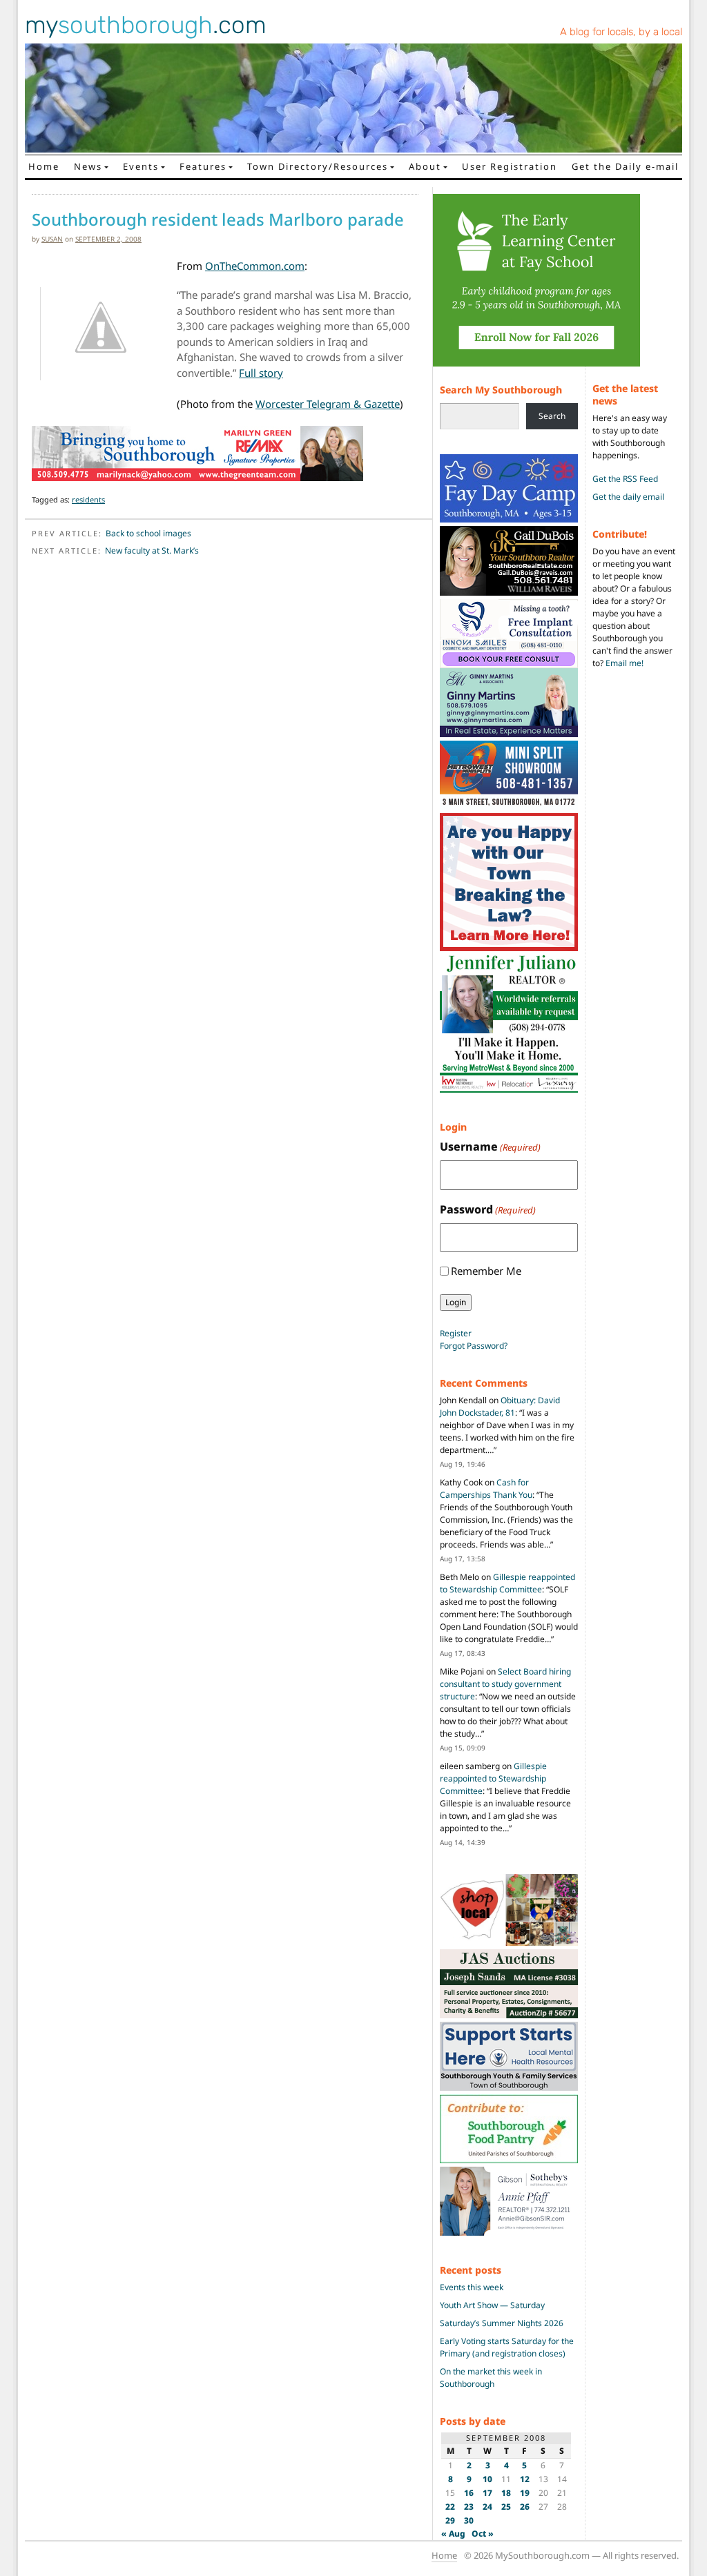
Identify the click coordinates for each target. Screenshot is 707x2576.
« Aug (453, 2534)
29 (450, 2520)
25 (506, 2507)
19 (525, 2493)
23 (469, 2507)
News (88, 166)
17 (487, 2493)
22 (450, 2507)
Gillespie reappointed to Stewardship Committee (507, 1583)
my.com (146, 25)
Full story (261, 373)
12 (525, 2479)
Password (488, 1209)
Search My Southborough (501, 390)
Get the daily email (628, 497)
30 (469, 2520)
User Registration (510, 166)
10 (487, 2479)
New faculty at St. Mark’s (152, 550)
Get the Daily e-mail (625, 166)
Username (490, 1146)
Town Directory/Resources (318, 166)
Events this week (472, 2287)
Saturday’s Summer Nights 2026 (502, 2323)
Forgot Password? (474, 1346)
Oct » (483, 2534)
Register (456, 1333)
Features (203, 166)
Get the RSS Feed (625, 479)
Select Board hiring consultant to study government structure (505, 1684)
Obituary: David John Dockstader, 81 (500, 1406)
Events (141, 166)
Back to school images (148, 533)
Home (44, 166)
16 (469, 2493)
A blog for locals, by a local (621, 32)
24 (487, 2507)
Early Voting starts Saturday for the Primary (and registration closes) (507, 2347)
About (425, 166)
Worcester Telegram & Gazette (328, 404)
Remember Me (486, 1271)
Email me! (624, 663)
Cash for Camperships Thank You (486, 1489)
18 (506, 2493)
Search (552, 416)
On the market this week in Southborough (491, 2378)
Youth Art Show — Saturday (492, 2305)
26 (525, 2507)
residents (88, 499)
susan (52, 239)
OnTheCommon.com (255, 266)
